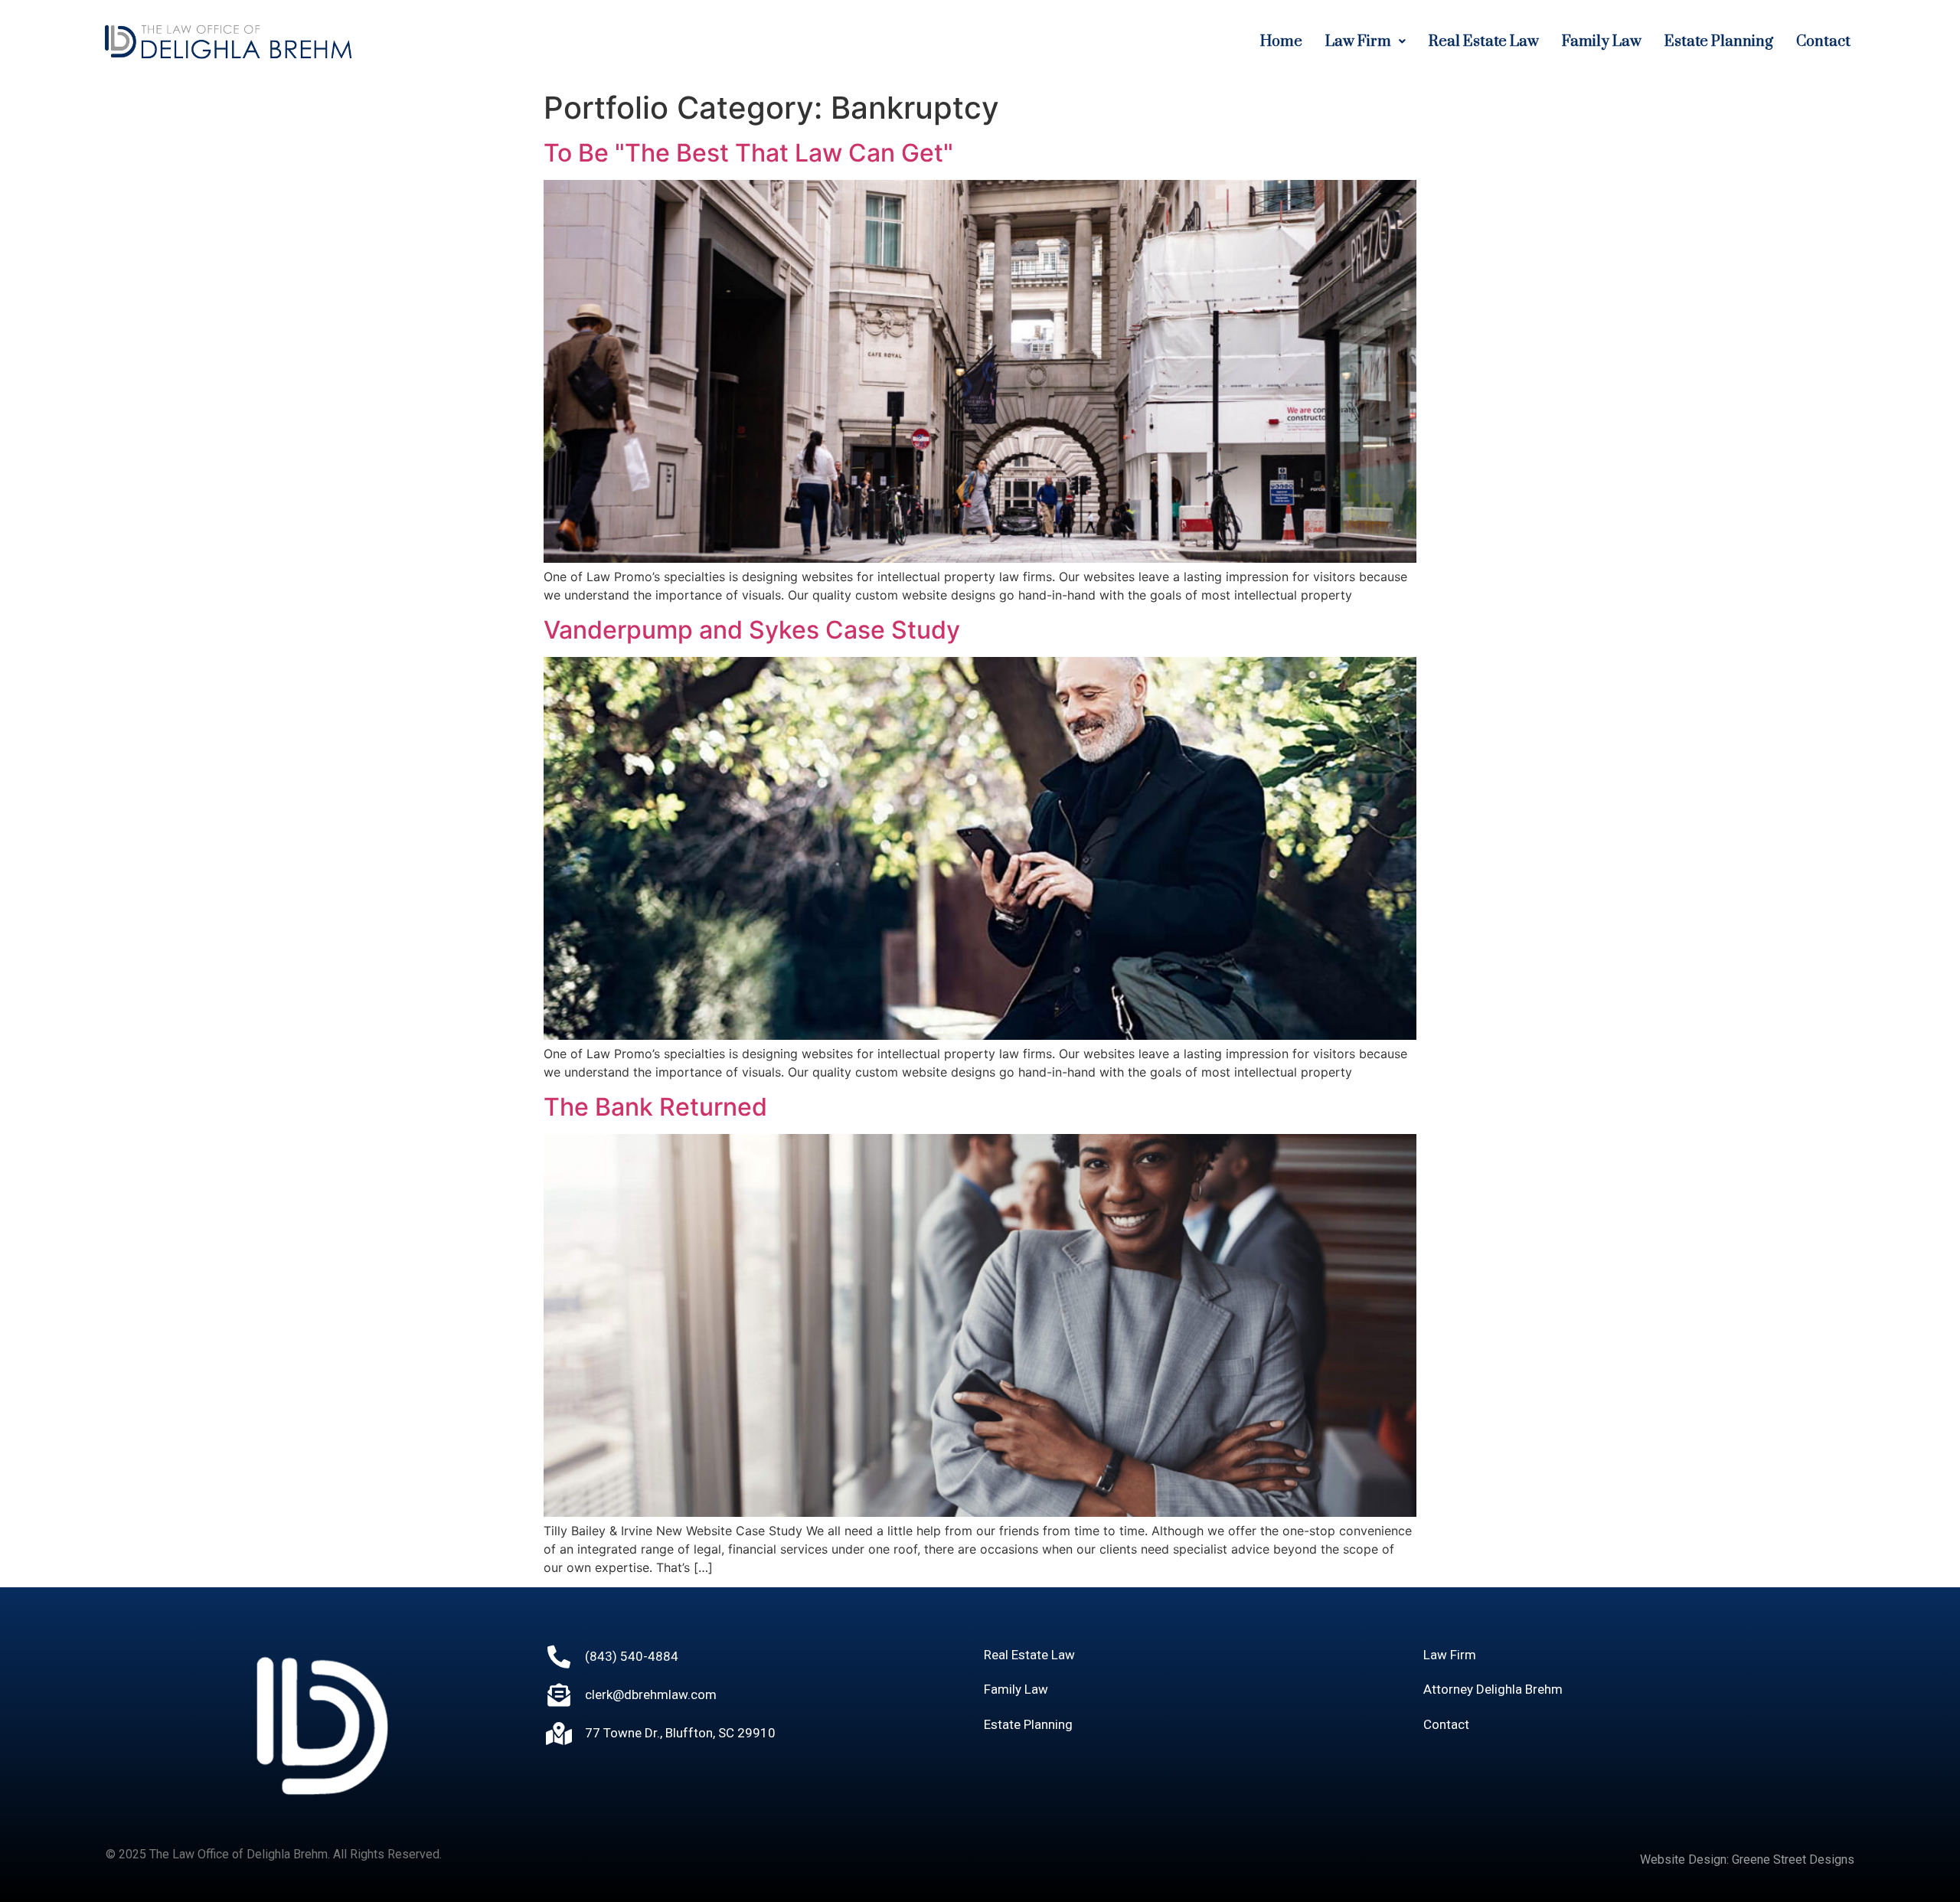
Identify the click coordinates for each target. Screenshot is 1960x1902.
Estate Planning (1719, 42)
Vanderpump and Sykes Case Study (752, 630)
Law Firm (1358, 42)
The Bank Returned (655, 1107)
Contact (1823, 42)
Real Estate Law (1484, 42)
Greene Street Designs (1793, 1860)
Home (1281, 42)
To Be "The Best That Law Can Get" (748, 153)
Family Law (1602, 42)
